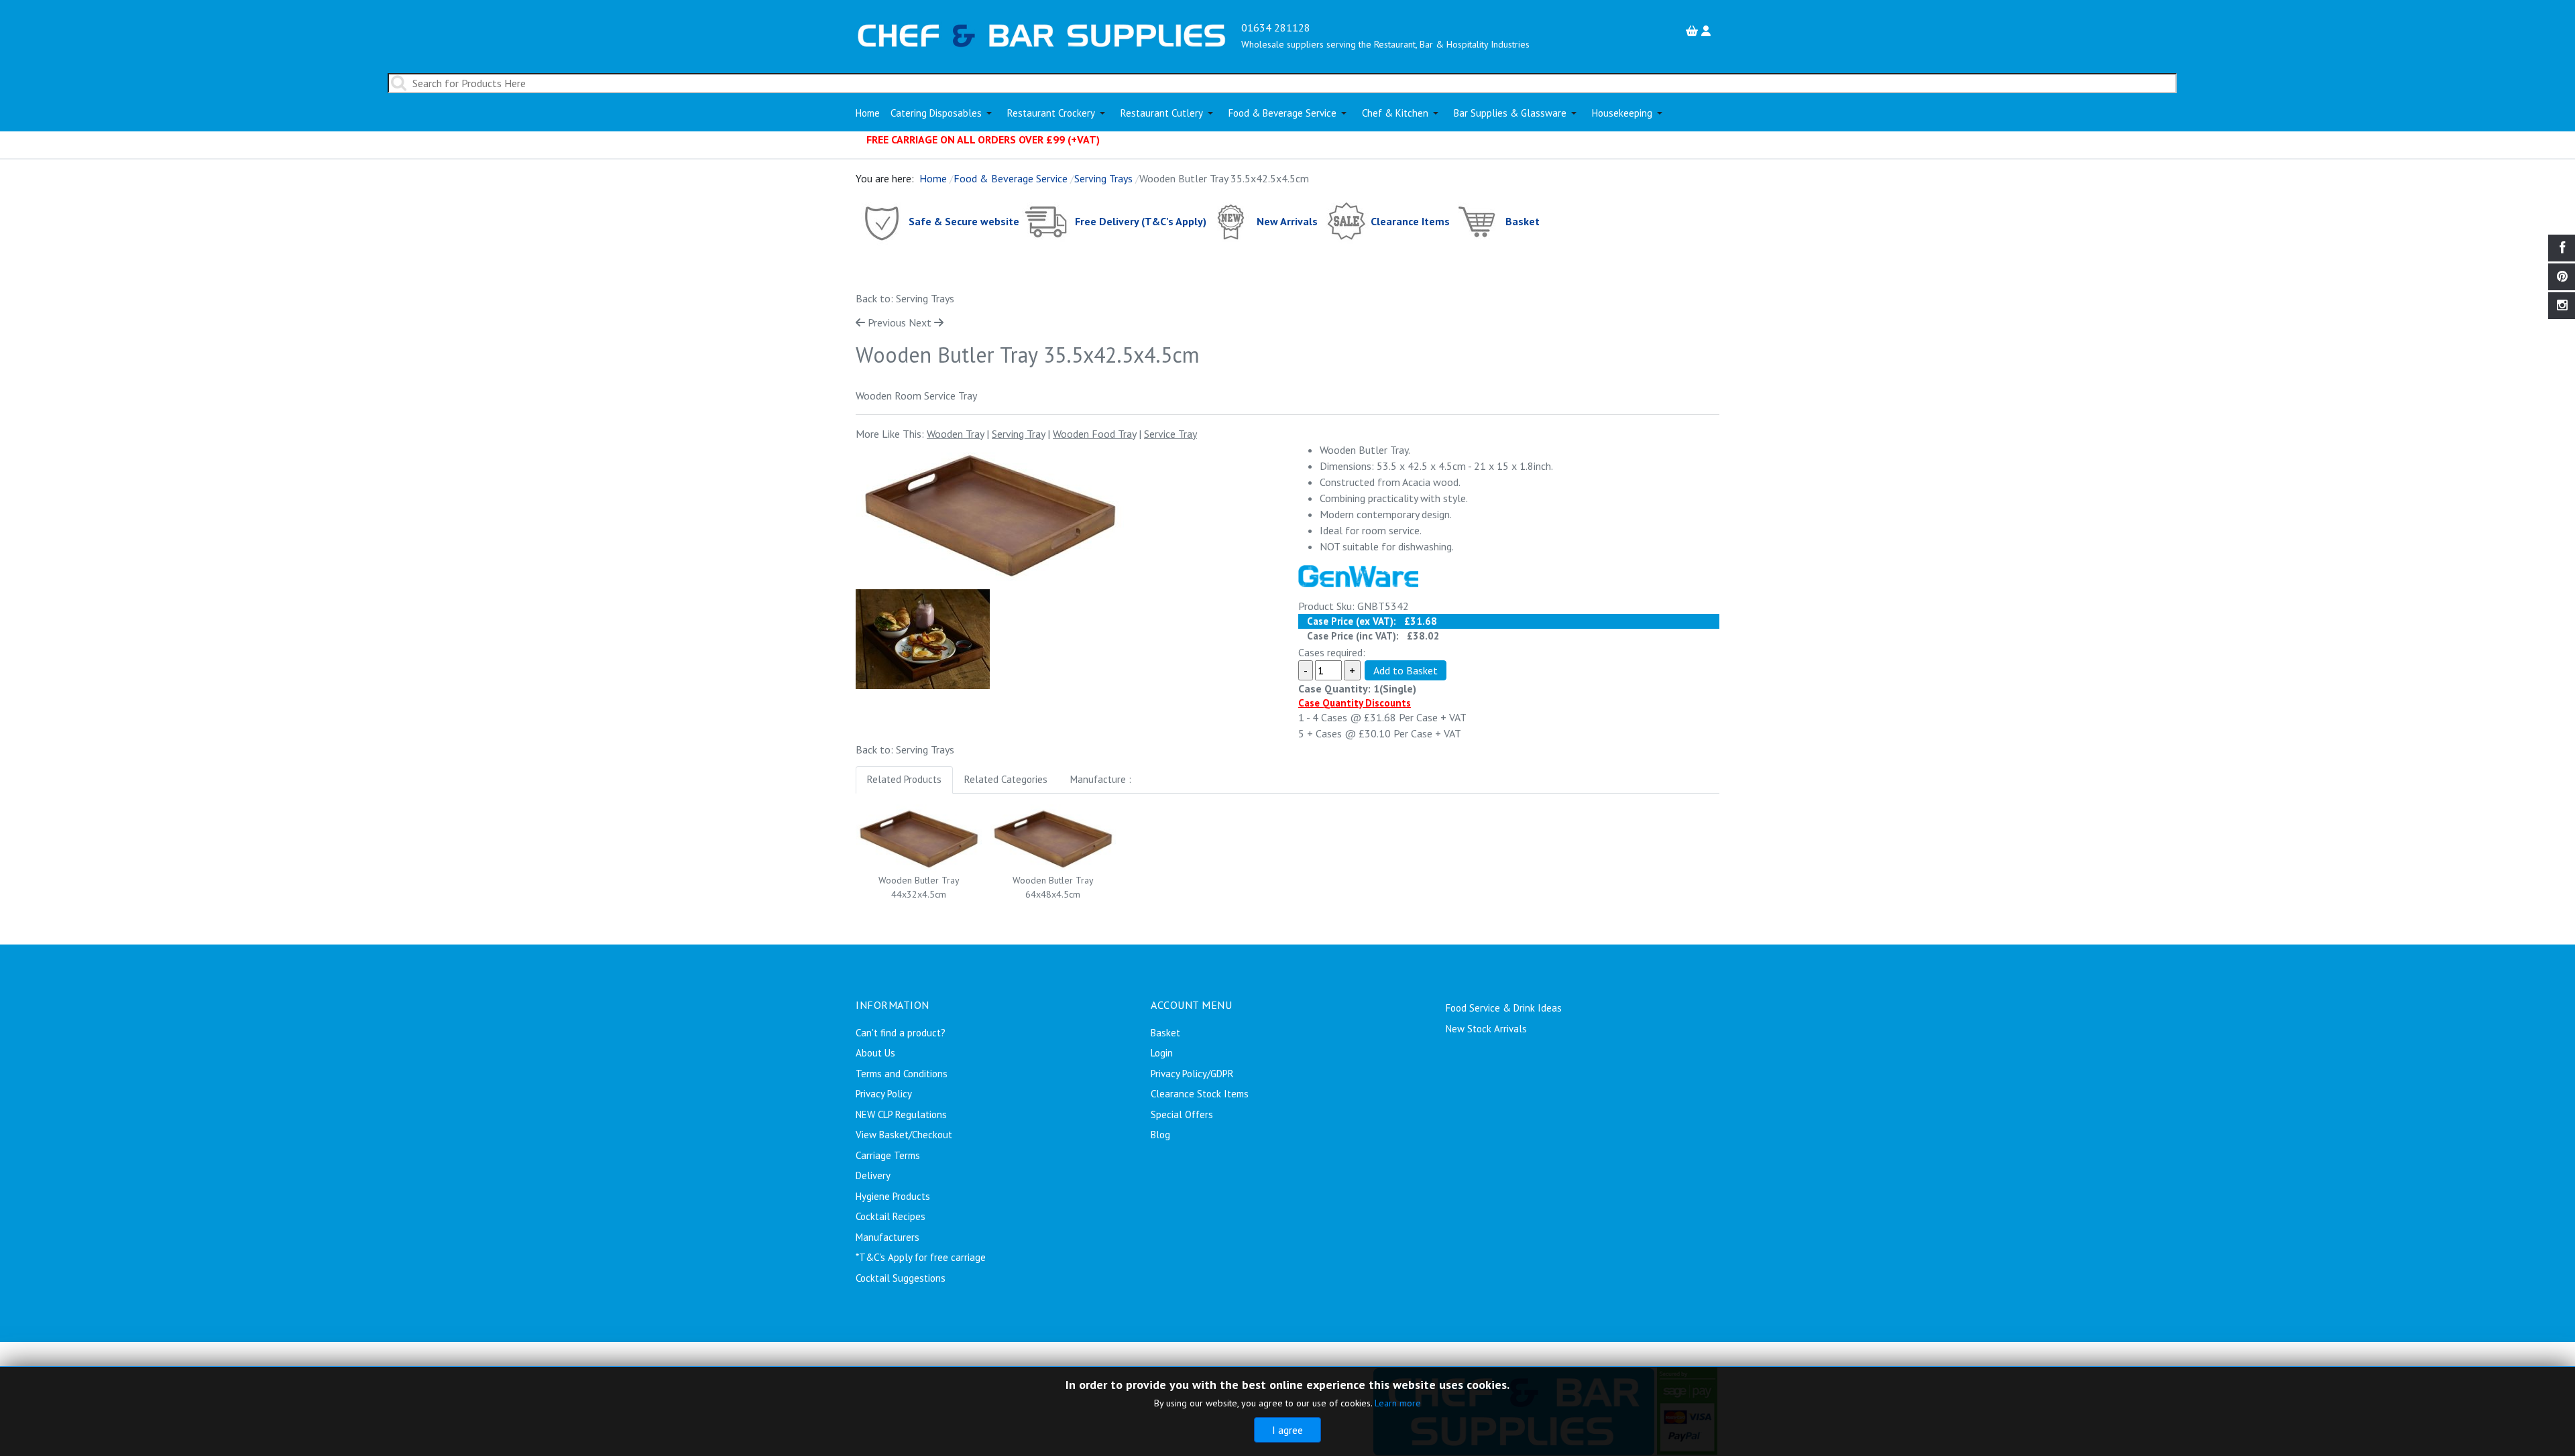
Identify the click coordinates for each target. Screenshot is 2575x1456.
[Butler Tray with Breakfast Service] (923, 638)
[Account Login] (1708, 31)
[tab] (904, 780)
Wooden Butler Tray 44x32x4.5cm (919, 887)
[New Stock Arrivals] (1232, 221)
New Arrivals (1287, 221)
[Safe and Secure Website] (881, 221)
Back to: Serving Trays (905, 298)
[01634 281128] (1042, 34)
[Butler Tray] (990, 515)
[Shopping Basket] (1694, 31)
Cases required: (1332, 652)
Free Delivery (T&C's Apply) (1141, 221)
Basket (1523, 221)
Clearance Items (1410, 221)
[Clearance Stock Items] (1346, 221)
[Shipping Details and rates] (1047, 221)
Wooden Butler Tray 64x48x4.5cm (1053, 887)
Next (920, 322)
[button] (943, 113)
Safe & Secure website (964, 221)
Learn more (1398, 1403)
